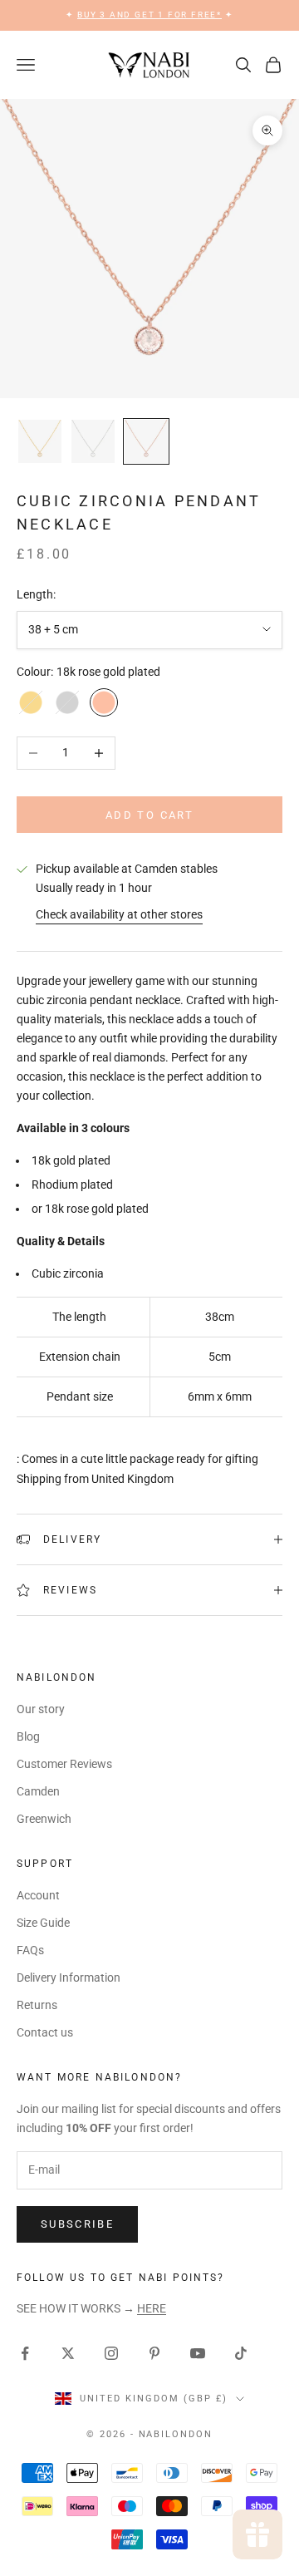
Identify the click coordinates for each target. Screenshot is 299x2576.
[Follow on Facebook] (25, 2353)
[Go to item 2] (93, 441)
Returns (37, 2005)
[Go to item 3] (146, 441)
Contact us (45, 2032)
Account (38, 1895)
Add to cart (149, 815)
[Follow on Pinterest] (154, 2353)
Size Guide (43, 1923)
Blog (28, 1736)
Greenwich (44, 1819)
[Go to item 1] (40, 441)
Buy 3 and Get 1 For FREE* (149, 15)
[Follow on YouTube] (198, 2353)
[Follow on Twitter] (68, 2353)
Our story (41, 1709)
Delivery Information (69, 1978)
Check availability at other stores (119, 914)
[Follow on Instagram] (111, 2353)
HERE (152, 2308)
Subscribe (77, 2224)
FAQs (30, 1950)
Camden (38, 1791)
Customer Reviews (64, 1764)
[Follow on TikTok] (241, 2353)
